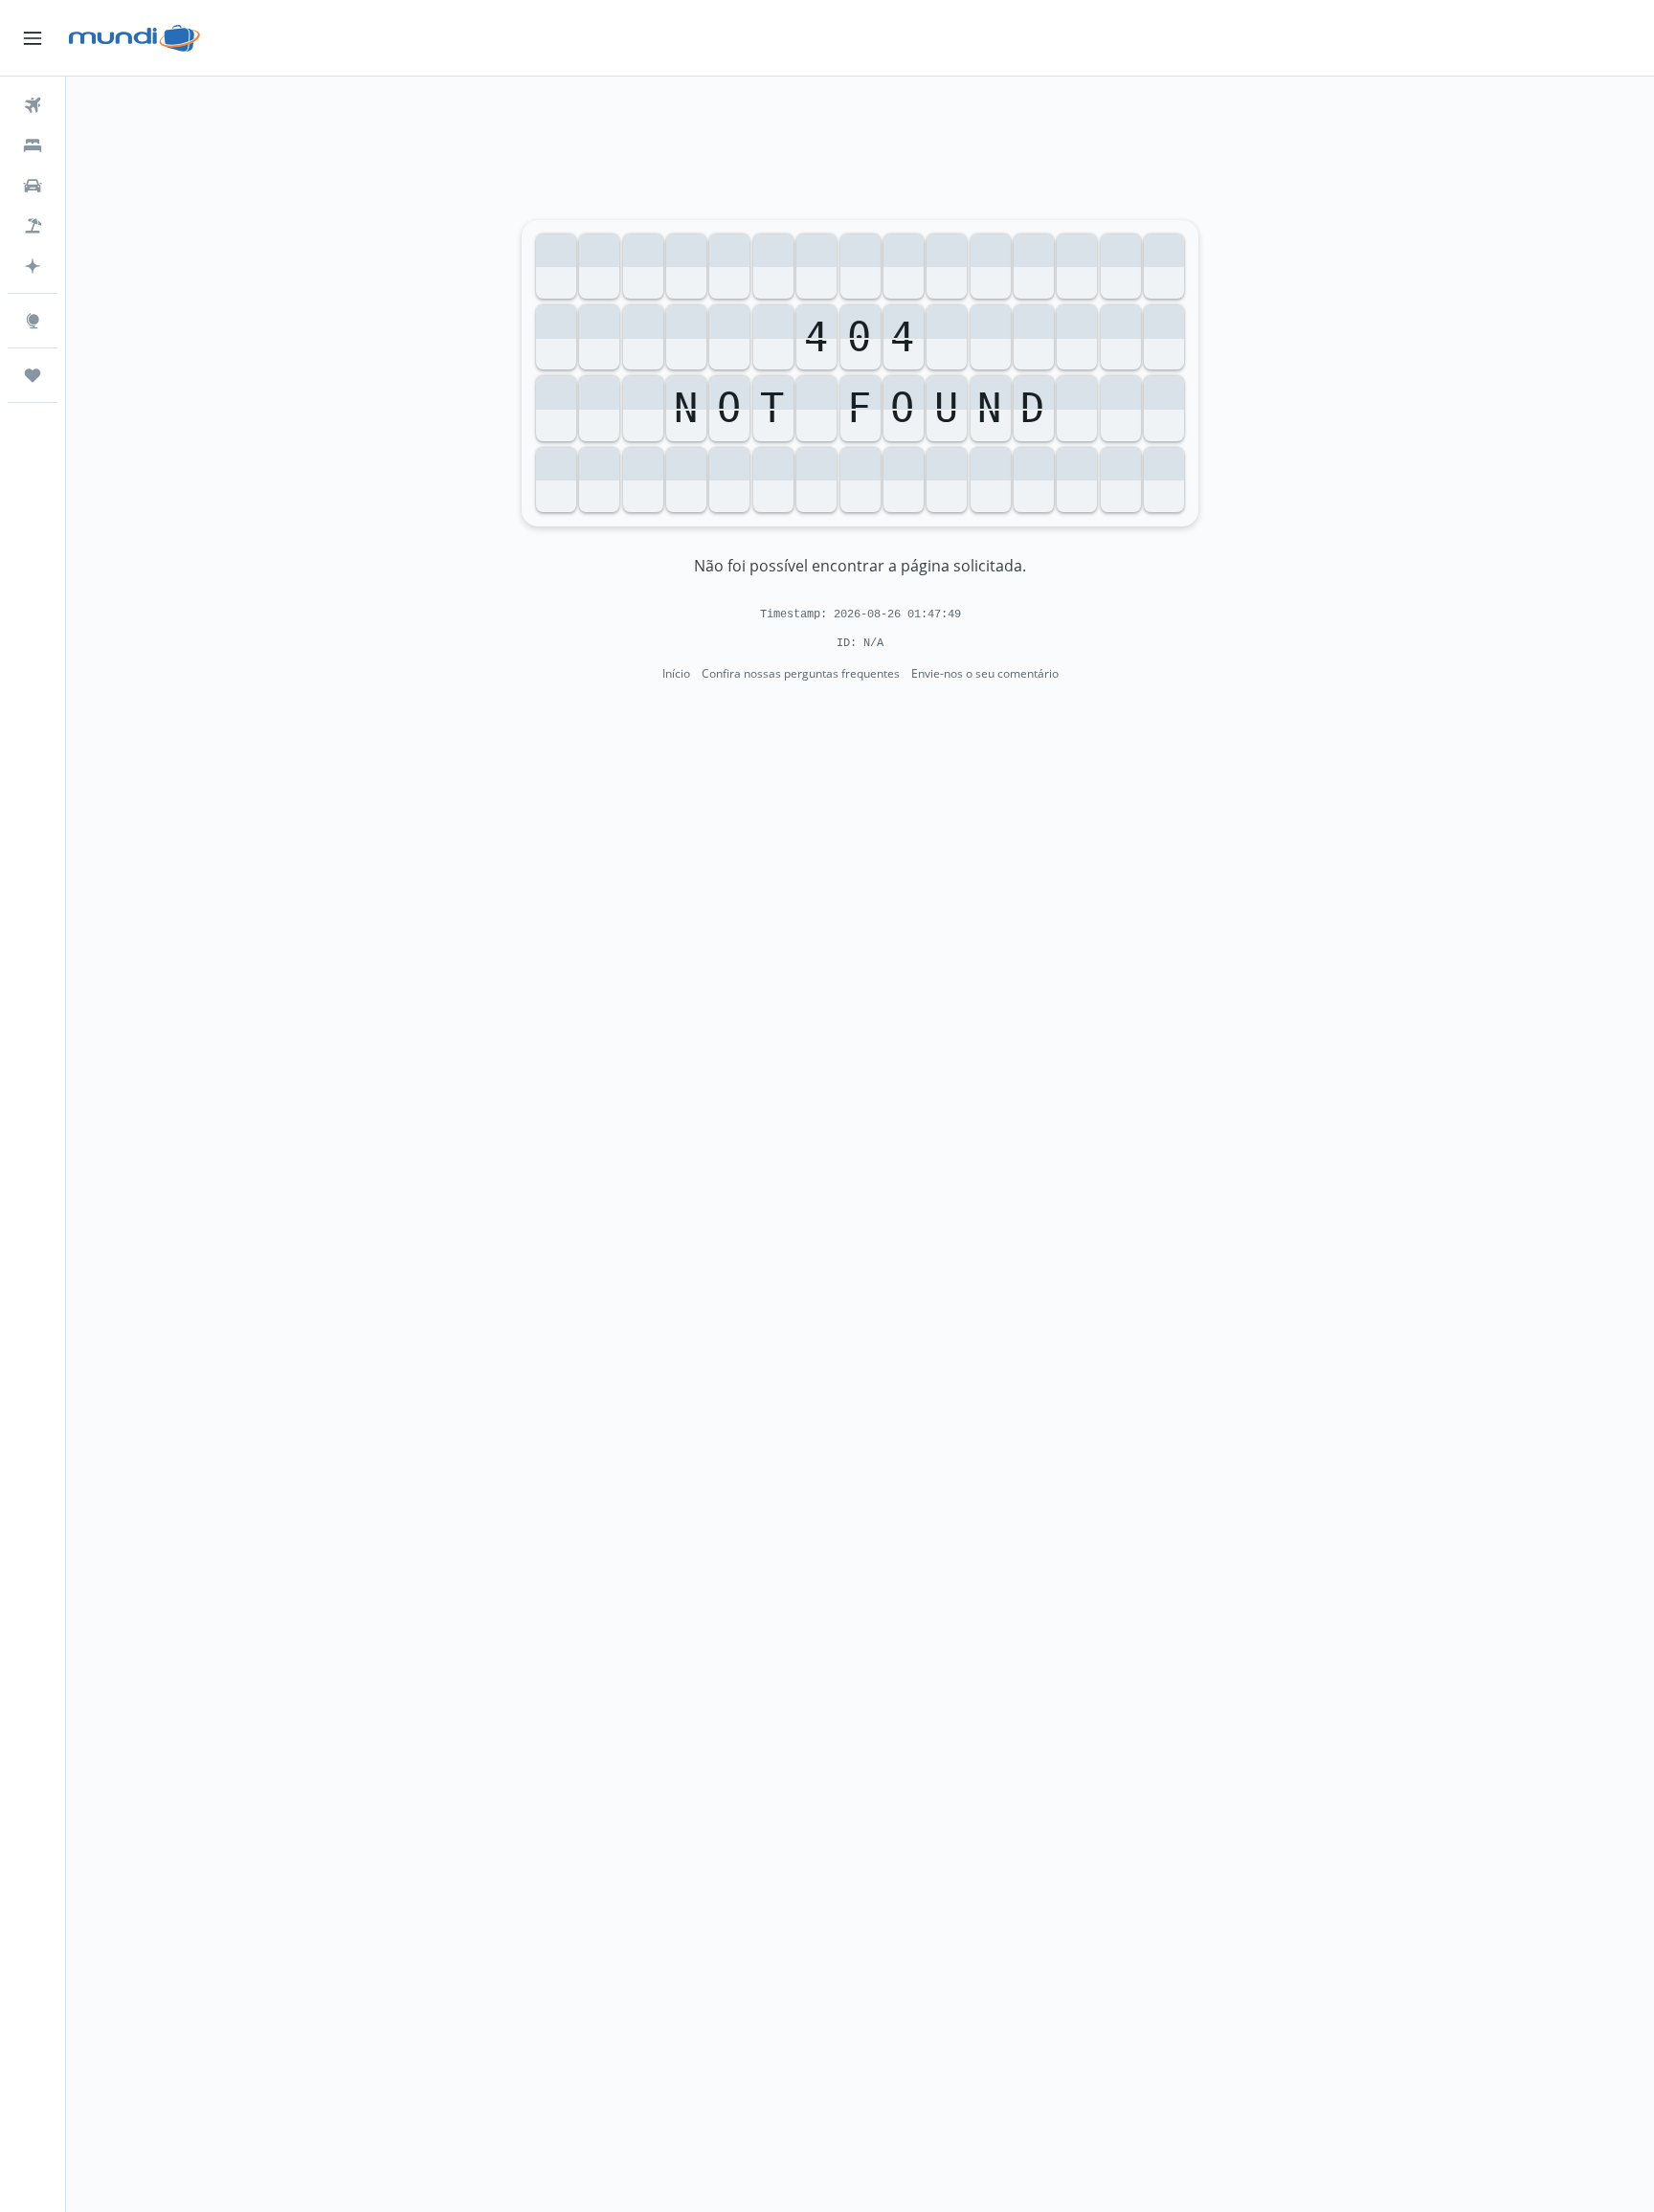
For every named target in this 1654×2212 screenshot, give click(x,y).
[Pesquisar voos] (33, 105)
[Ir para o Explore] (33, 321)
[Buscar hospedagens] (33, 145)
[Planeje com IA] (33, 266)
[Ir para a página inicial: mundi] (134, 38)
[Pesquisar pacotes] (33, 226)
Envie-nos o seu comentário (985, 673)
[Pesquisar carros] (33, 186)
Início (676, 673)
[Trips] (33, 375)
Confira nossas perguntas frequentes (801, 673)
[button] (33, 38)
